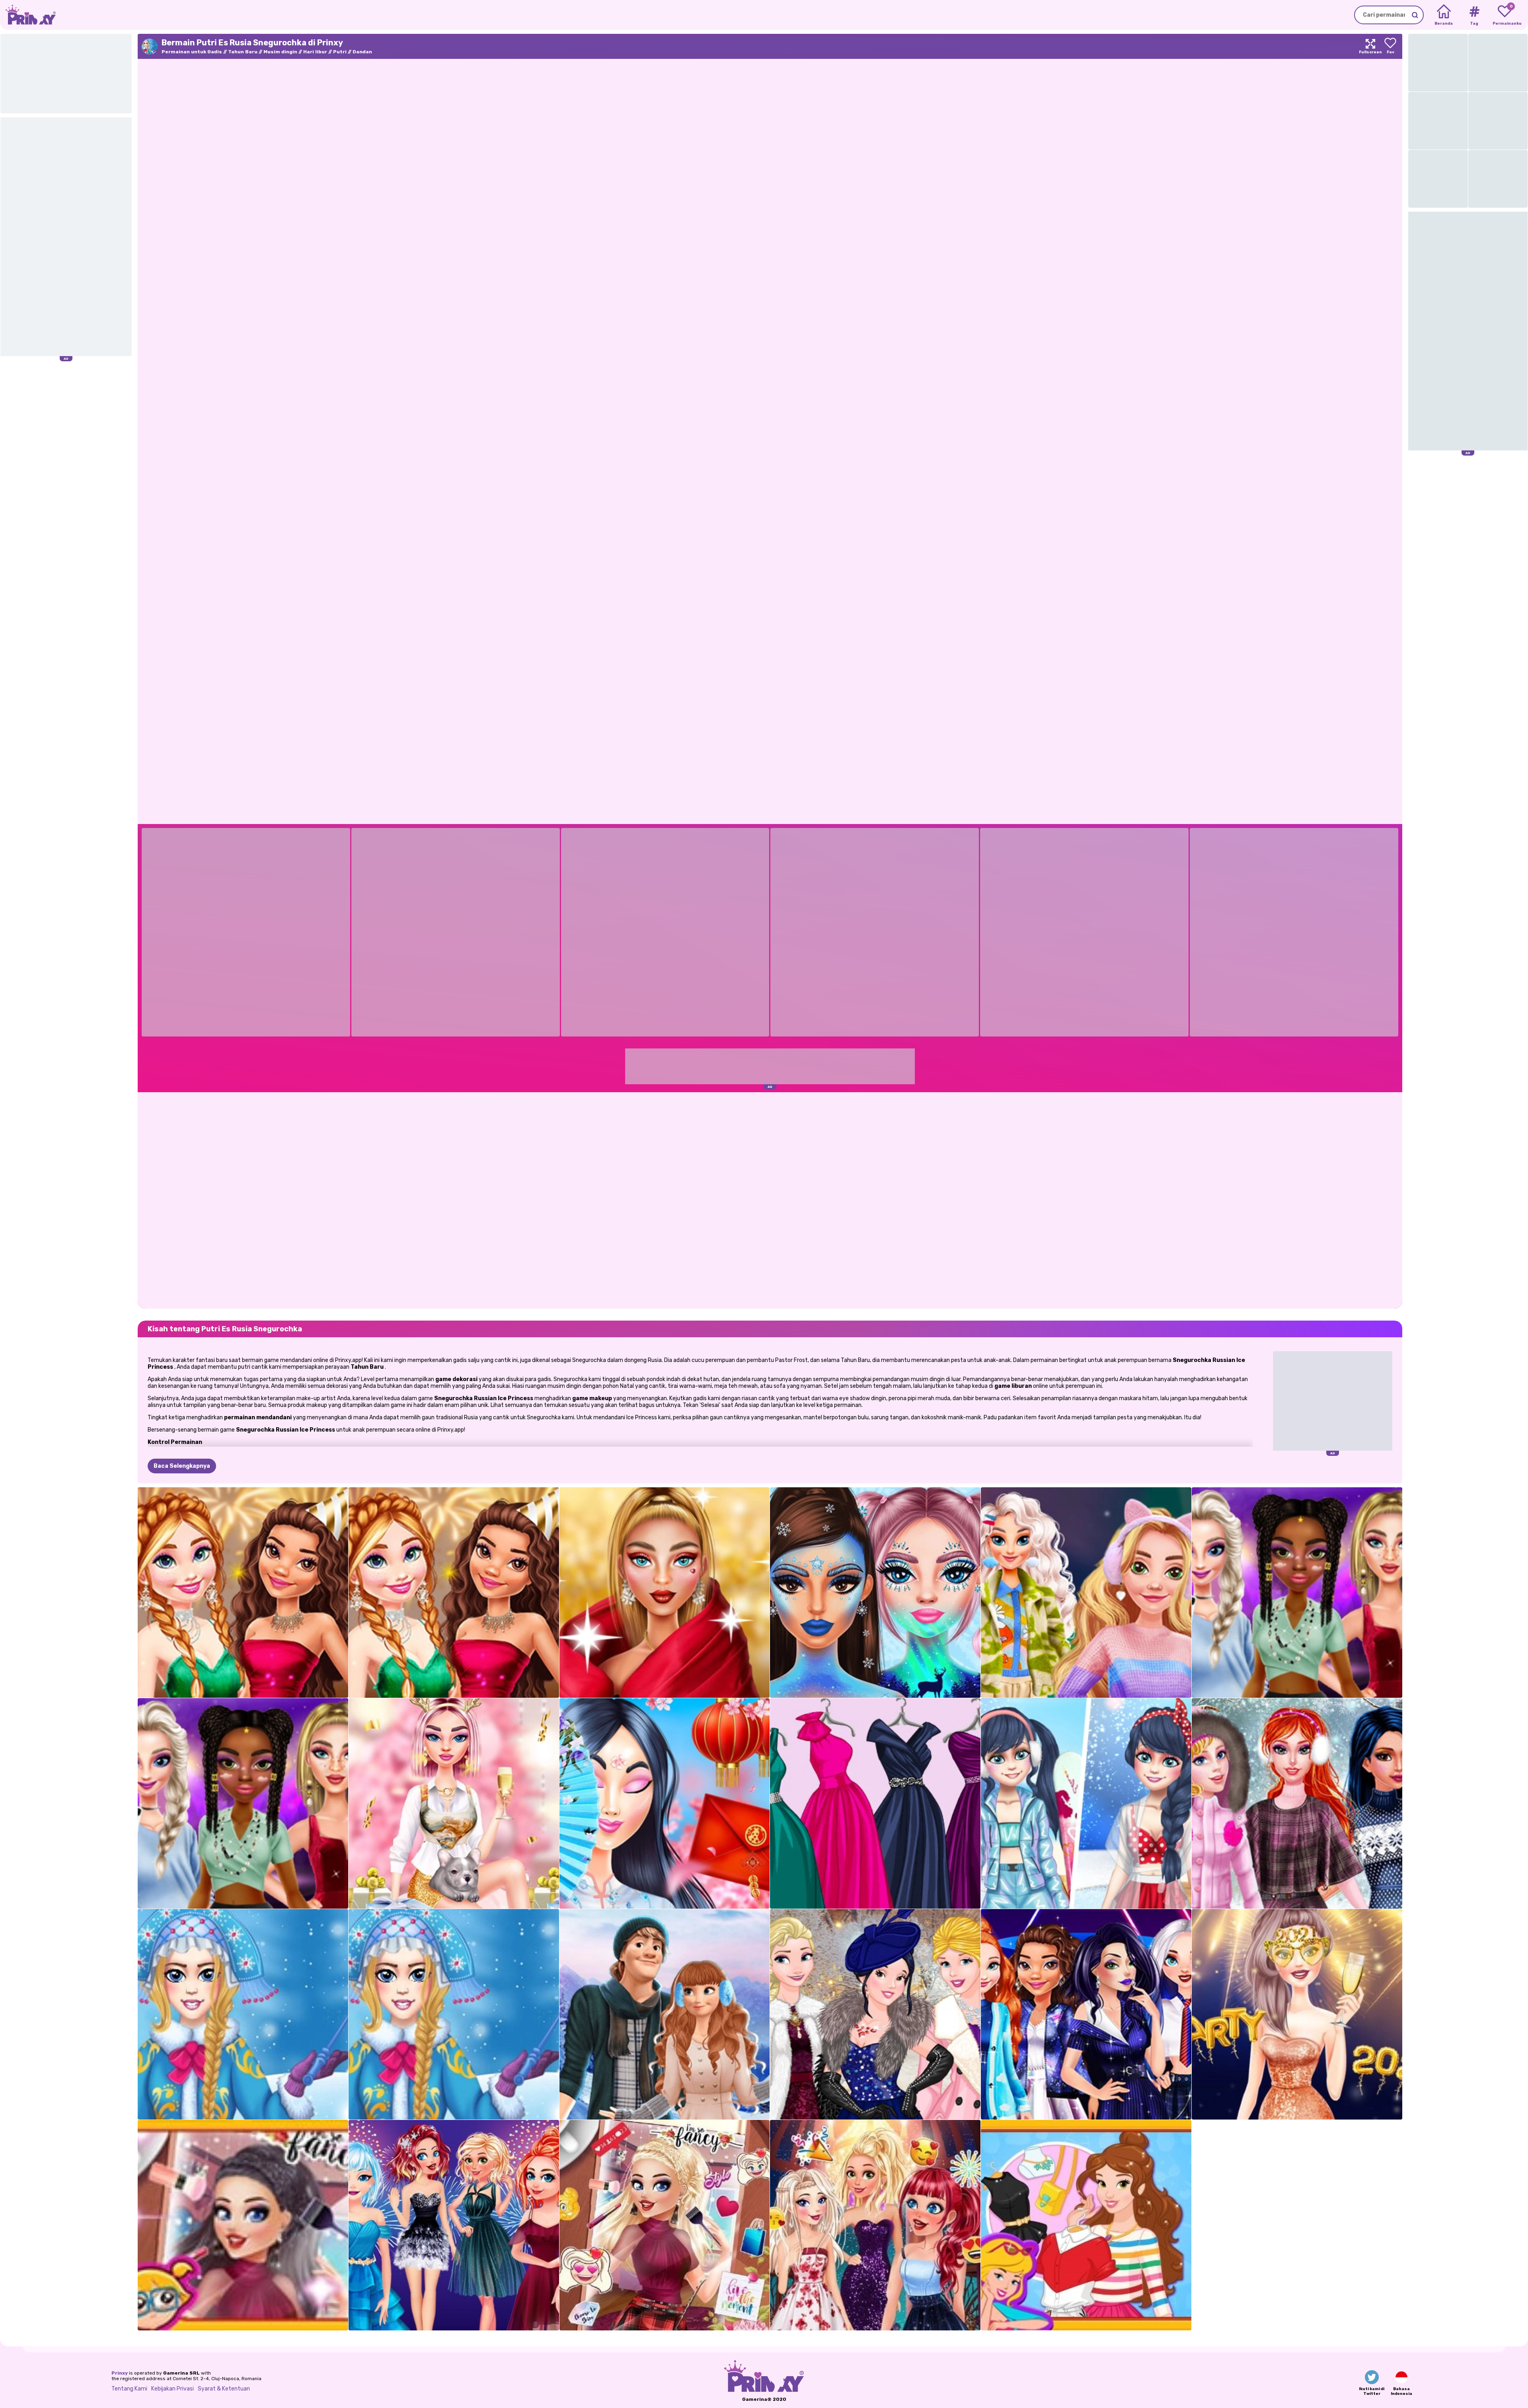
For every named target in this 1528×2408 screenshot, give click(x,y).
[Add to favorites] (1390, 46)
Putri (340, 52)
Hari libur (315, 52)
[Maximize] (1370, 46)
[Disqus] (770, 1200)
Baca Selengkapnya (182, 1466)
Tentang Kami (129, 2389)
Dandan (362, 52)
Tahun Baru (243, 52)
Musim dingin (280, 52)
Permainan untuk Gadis (192, 52)
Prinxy (120, 2373)
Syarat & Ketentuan (224, 2389)
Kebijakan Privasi (172, 2389)
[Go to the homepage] (28, 15)
